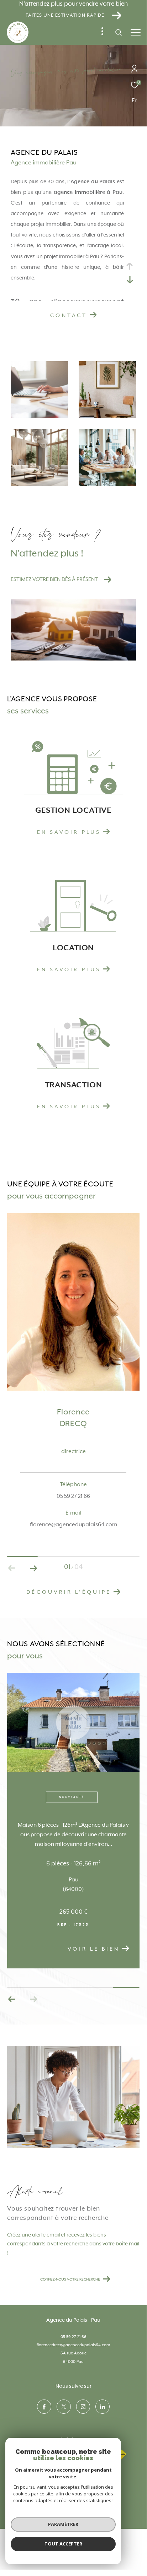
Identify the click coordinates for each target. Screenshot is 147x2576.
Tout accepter (63, 2544)
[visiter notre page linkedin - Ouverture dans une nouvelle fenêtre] (103, 2407)
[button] (33, 1568)
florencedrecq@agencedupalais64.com (73, 2345)
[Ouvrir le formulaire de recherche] (119, 32)
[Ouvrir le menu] (136, 32)
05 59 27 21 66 (73, 2337)
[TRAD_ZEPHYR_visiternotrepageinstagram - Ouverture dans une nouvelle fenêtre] (83, 2407)
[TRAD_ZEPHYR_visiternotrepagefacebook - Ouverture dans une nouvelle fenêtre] (44, 2407)
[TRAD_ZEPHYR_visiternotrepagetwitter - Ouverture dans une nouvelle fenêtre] (64, 2407)
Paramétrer (63, 2524)
